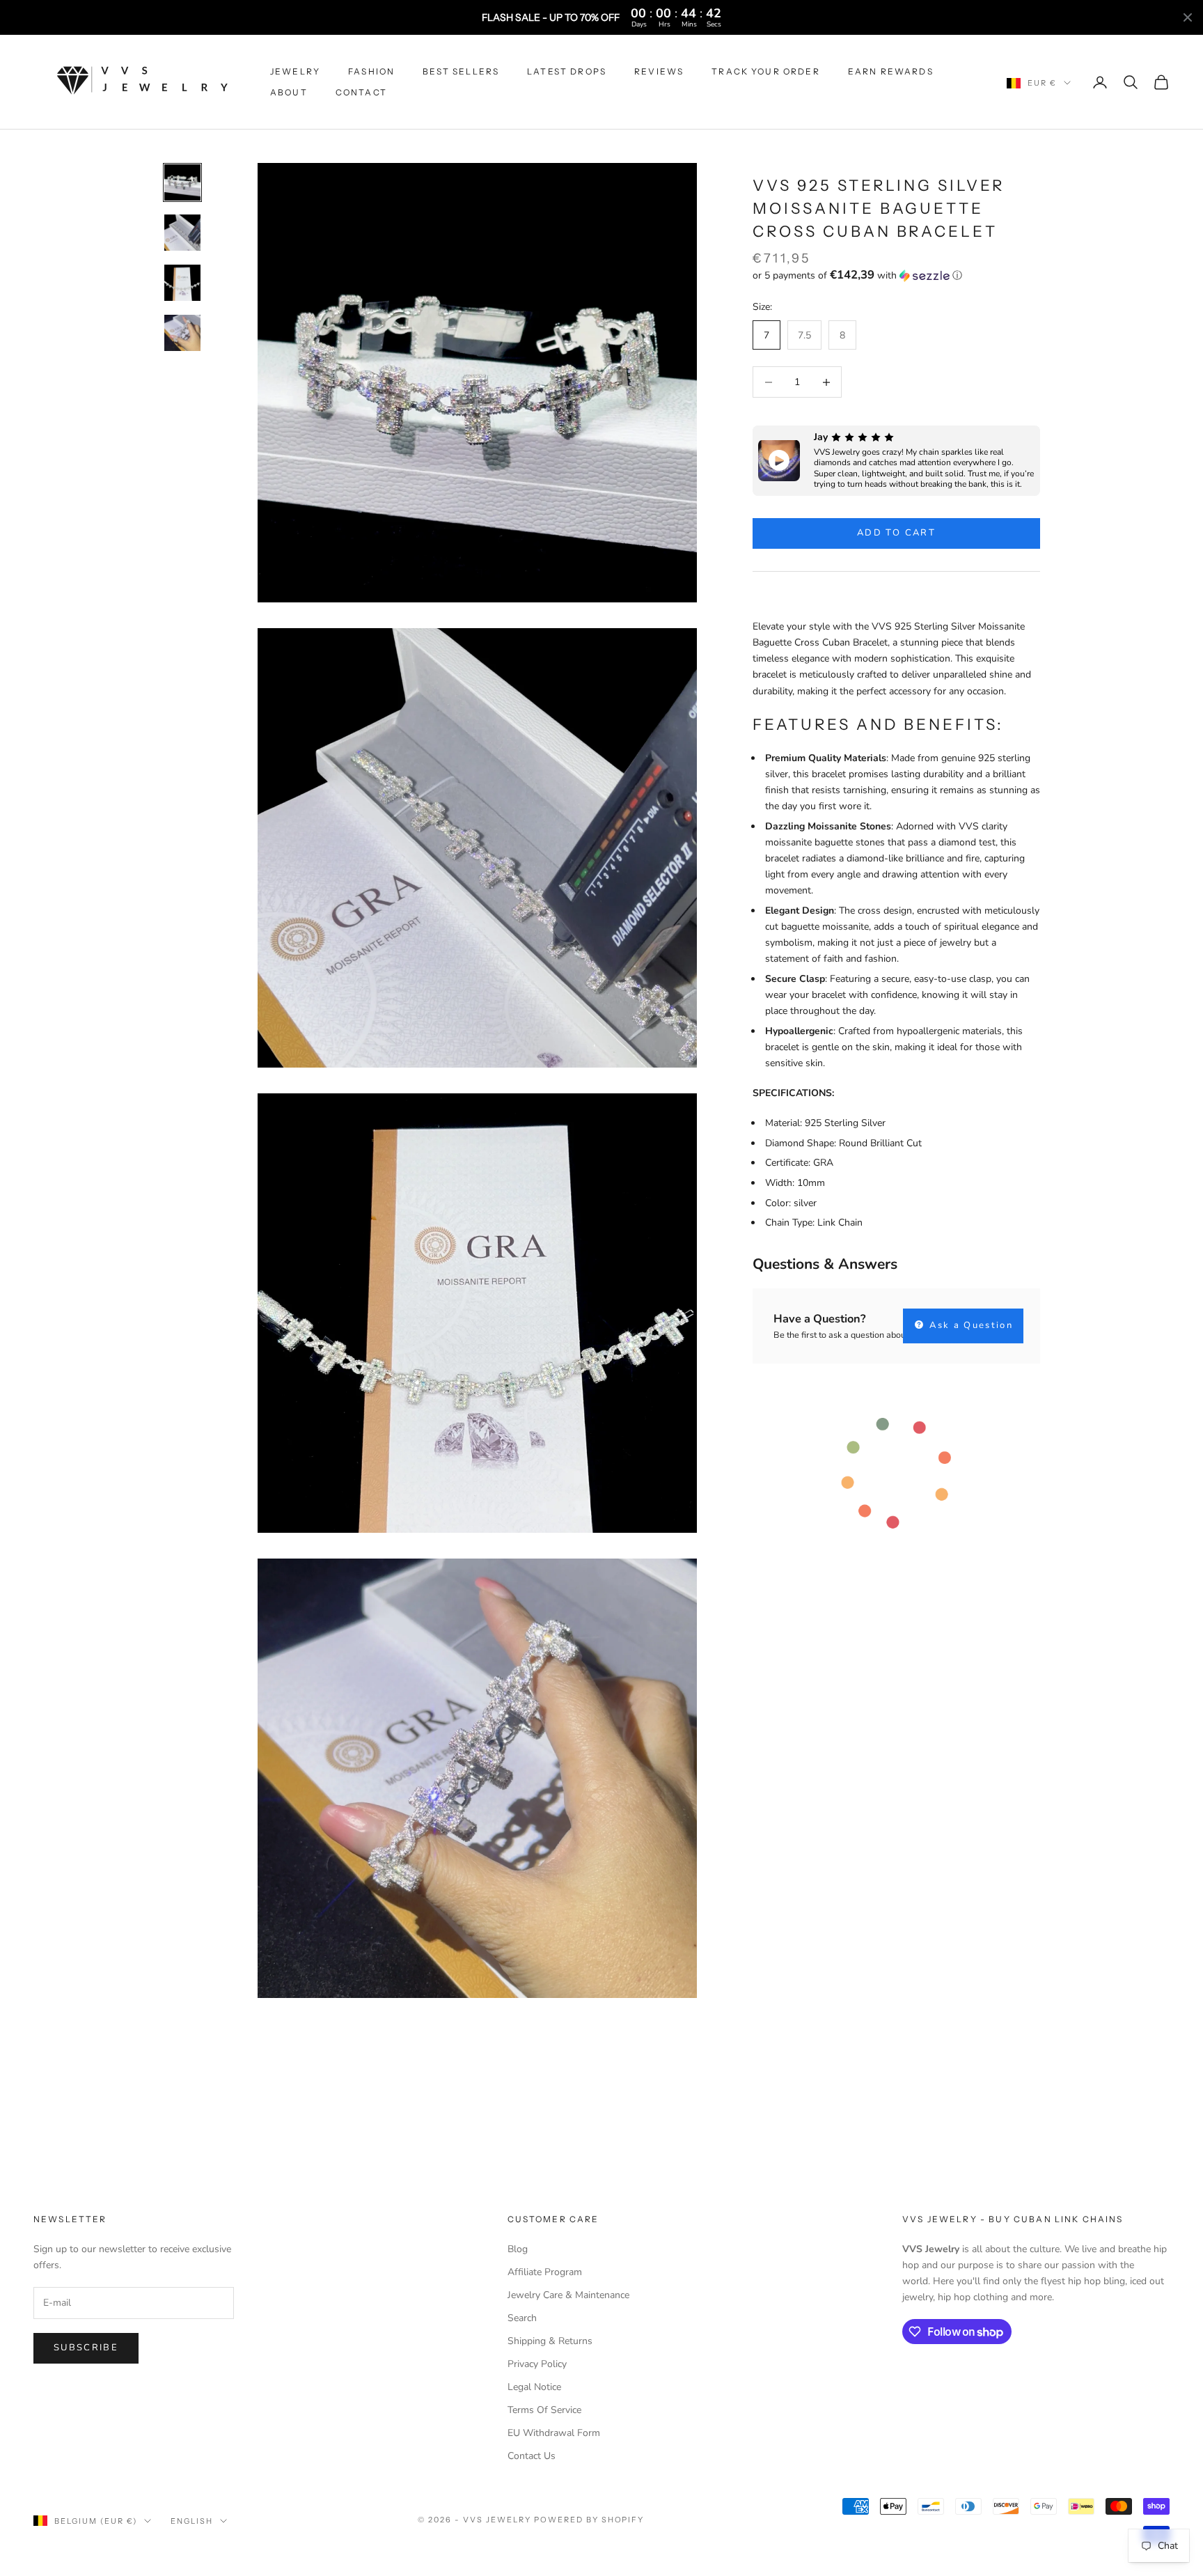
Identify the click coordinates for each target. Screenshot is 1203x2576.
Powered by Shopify (589, 2520)
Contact (361, 92)
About (289, 92)
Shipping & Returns (550, 2341)
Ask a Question (969, 1325)
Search (522, 2318)
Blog (518, 2249)
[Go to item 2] (182, 233)
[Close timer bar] (1188, 17)
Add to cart (896, 533)
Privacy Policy (537, 2364)
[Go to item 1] (182, 182)
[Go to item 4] (182, 333)
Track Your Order (766, 71)
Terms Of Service (544, 2410)
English (192, 2521)
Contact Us (532, 2456)
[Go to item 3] (182, 283)
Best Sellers (461, 71)
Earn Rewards (891, 71)
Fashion (371, 71)
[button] (896, 275)
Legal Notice (534, 2387)
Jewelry (295, 71)
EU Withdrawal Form (554, 2433)
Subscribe (86, 2348)
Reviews (659, 71)
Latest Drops (567, 71)
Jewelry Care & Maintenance (568, 2295)
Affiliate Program (545, 2272)
